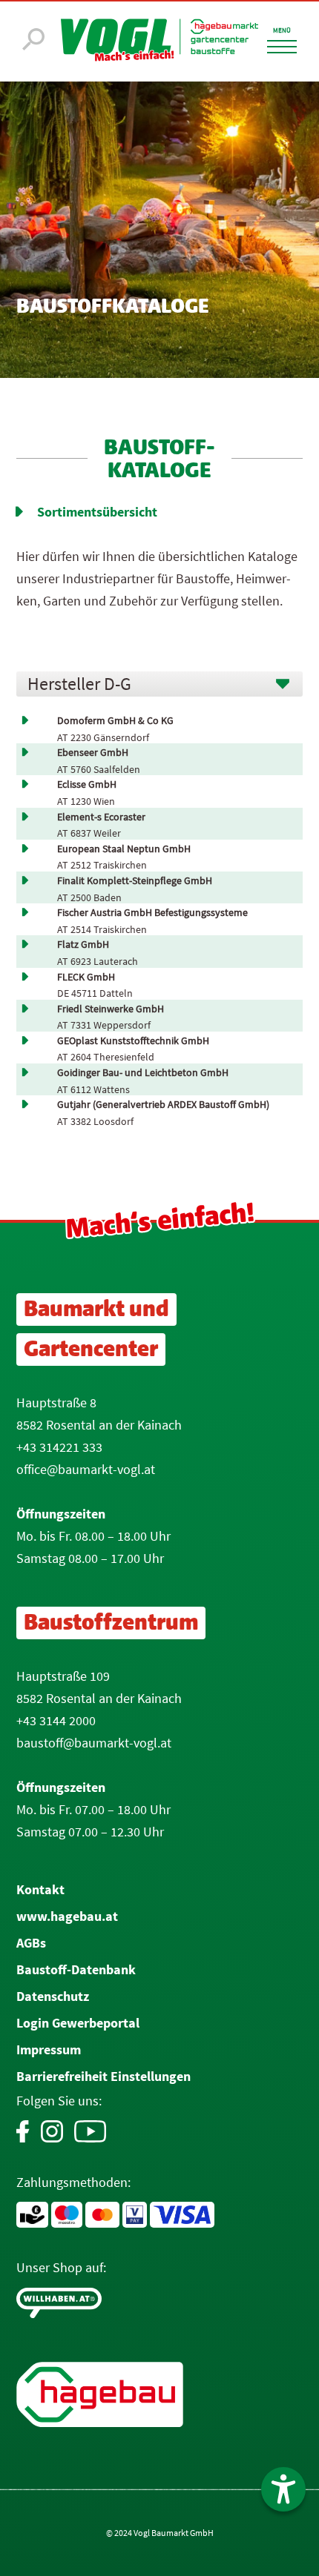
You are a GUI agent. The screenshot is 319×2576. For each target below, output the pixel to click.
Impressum (49, 2049)
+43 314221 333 (59, 1447)
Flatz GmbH (83, 945)
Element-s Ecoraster (101, 817)
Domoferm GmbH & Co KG (115, 721)
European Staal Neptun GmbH (124, 849)
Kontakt (40, 1889)
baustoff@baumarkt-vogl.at (94, 1743)
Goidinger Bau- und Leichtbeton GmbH (143, 1073)
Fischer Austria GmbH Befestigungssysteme (152, 913)
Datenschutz (53, 1996)
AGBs (31, 1943)
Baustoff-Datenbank (76, 1969)
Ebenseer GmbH (93, 753)
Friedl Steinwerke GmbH (111, 1009)
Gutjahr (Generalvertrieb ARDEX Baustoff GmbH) (163, 1105)
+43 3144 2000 (56, 1720)
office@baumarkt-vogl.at (86, 1469)
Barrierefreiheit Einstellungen (103, 2076)
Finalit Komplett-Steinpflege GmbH (135, 881)
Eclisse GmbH (87, 784)
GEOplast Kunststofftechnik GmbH (133, 1041)
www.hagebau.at (67, 1916)
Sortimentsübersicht (97, 512)
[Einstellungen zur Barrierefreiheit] (283, 2489)
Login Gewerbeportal (78, 2023)
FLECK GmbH (86, 977)
